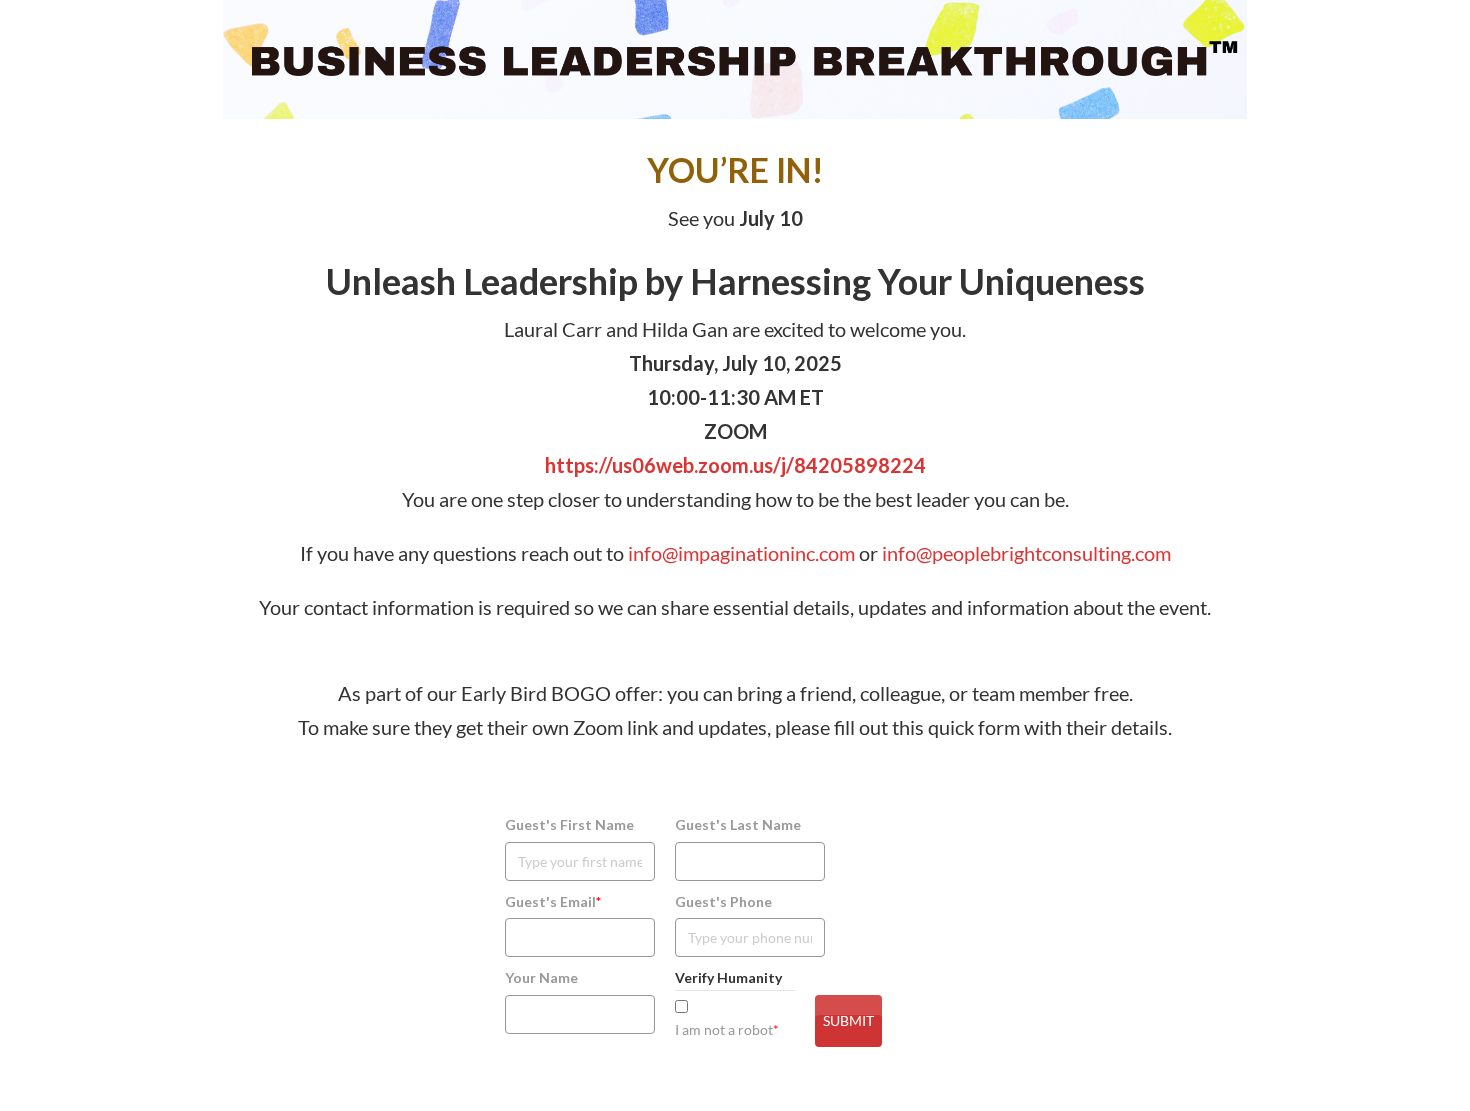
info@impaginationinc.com (741, 553)
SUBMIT (848, 1020)
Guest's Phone (723, 901)
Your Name (541, 977)
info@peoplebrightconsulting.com (1026, 553)
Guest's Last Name (738, 824)
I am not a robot (727, 1029)
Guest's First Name (569, 824)
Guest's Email (553, 901)
